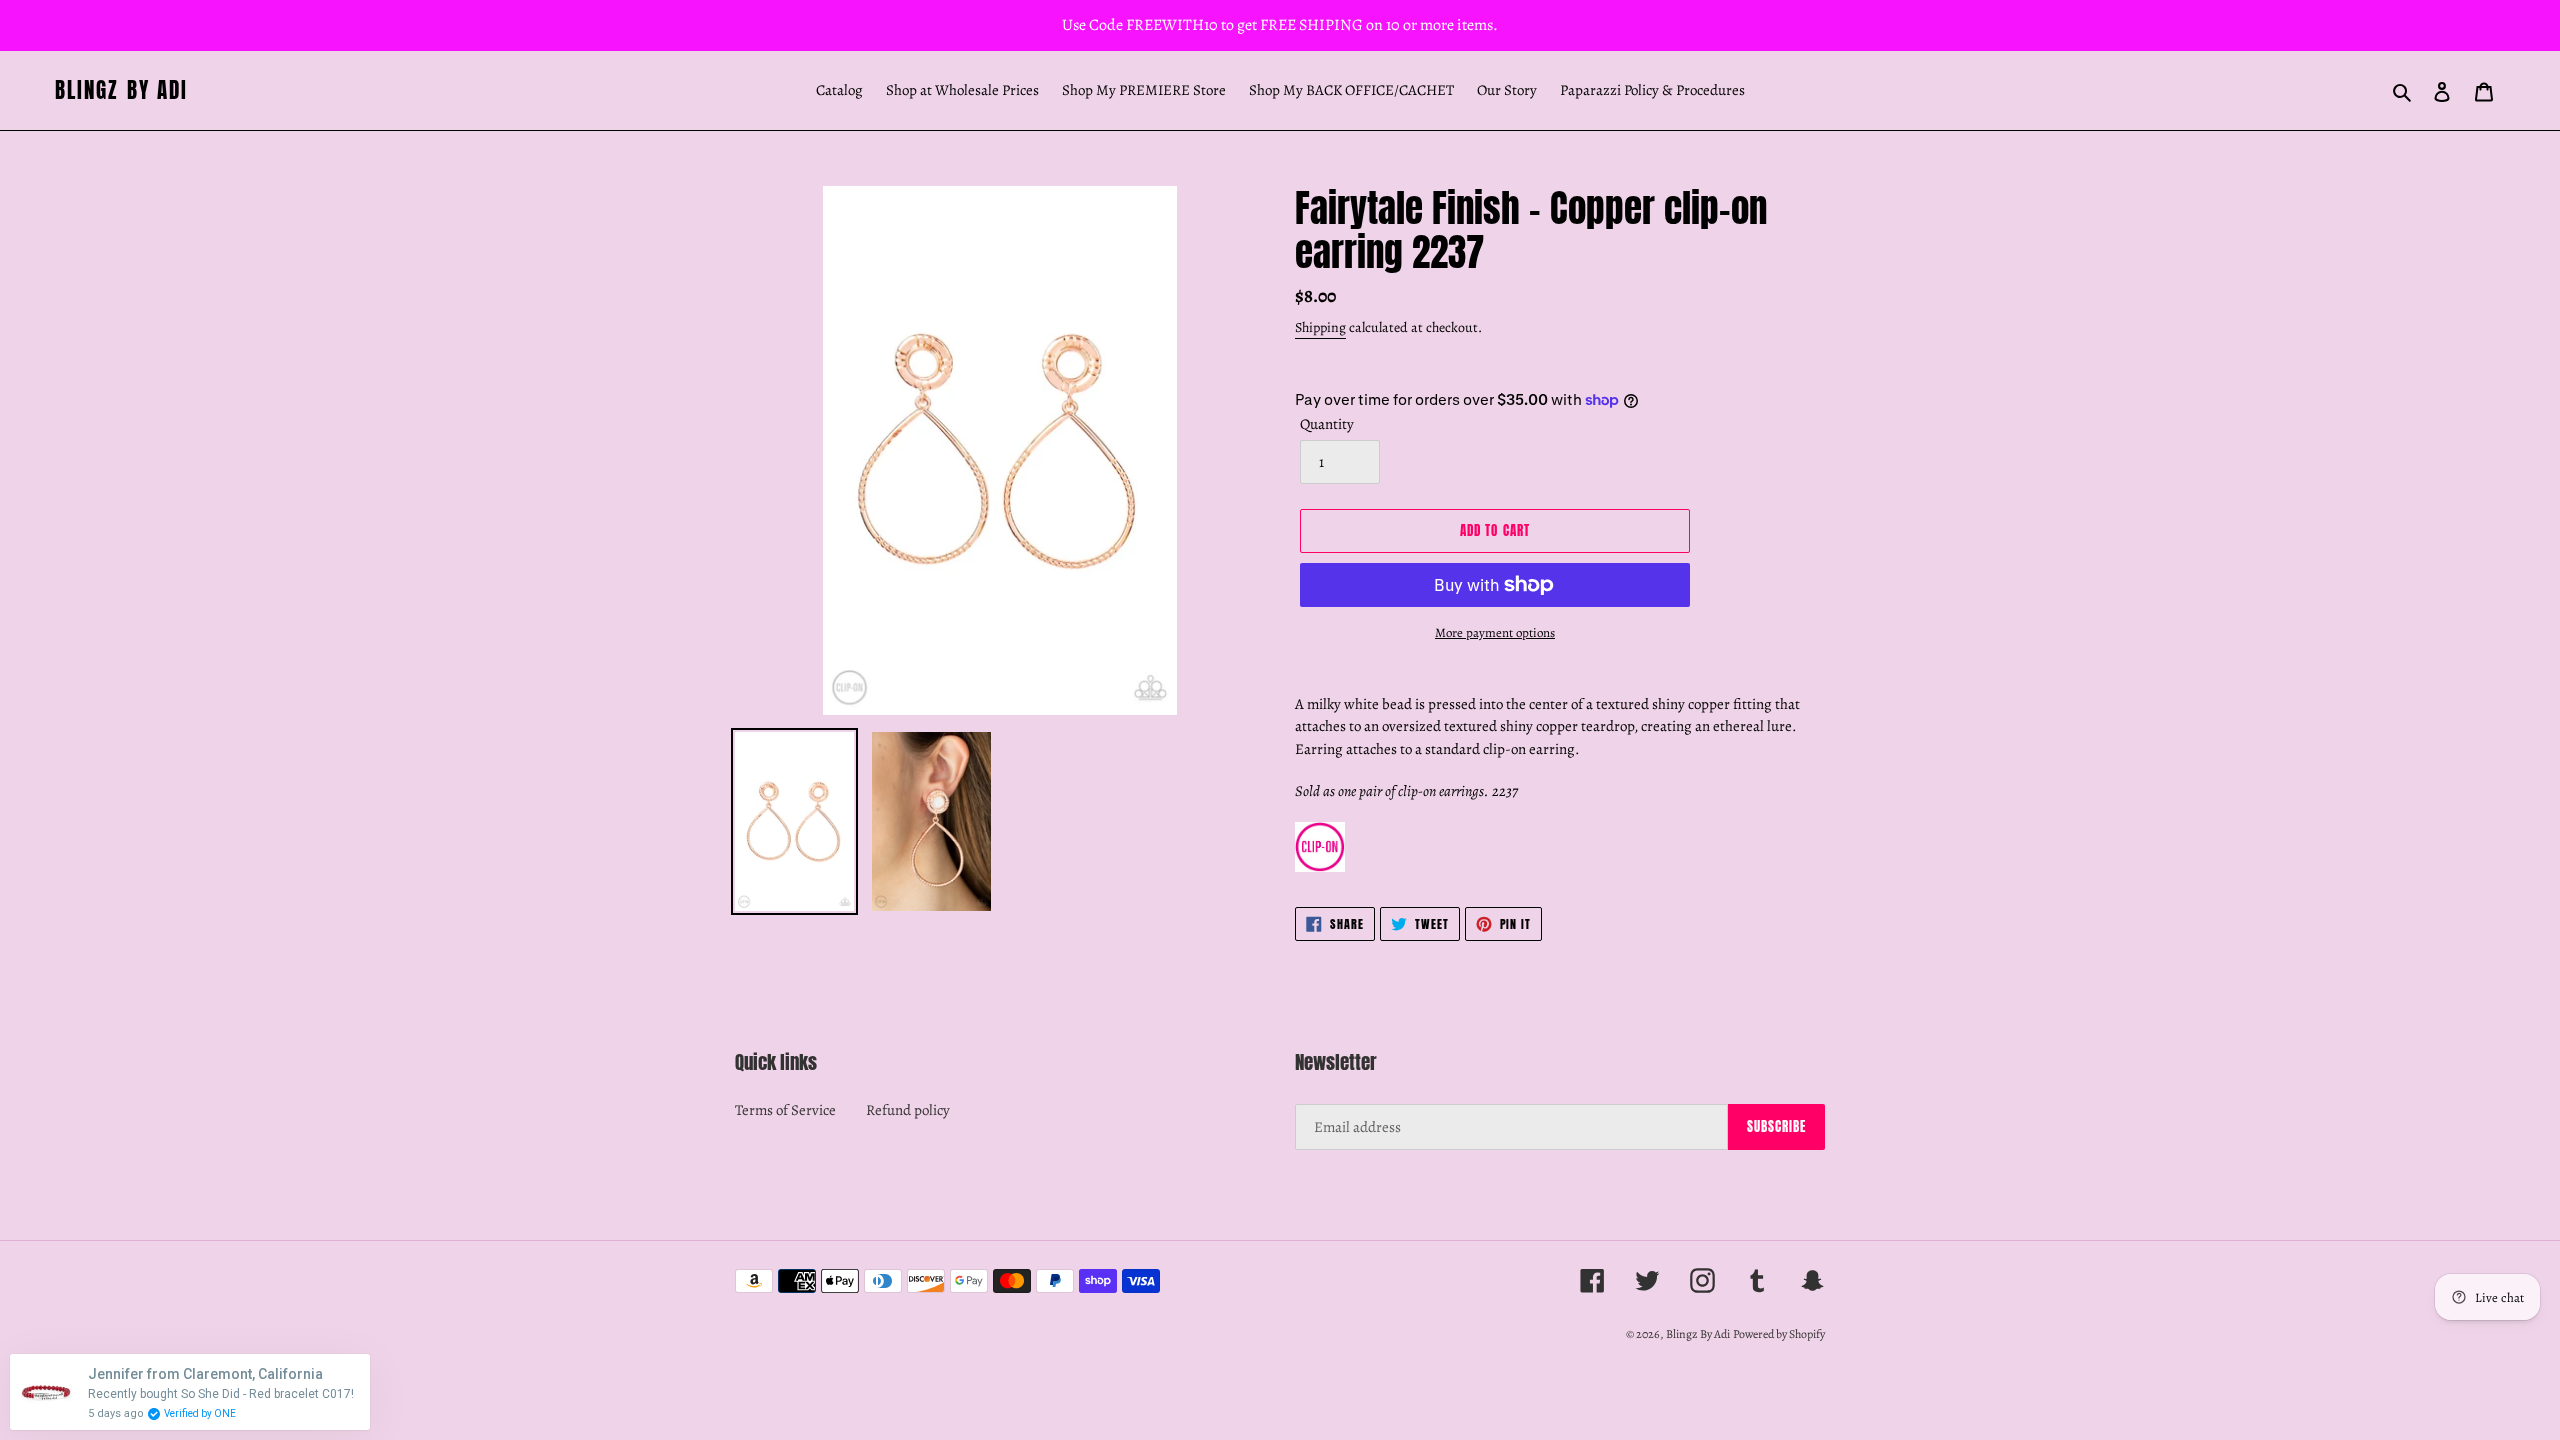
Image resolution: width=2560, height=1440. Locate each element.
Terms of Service (785, 1110)
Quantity (1327, 424)
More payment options (1495, 632)
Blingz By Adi (121, 90)
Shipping (1320, 327)
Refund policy (908, 1110)
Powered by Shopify (1779, 1334)
